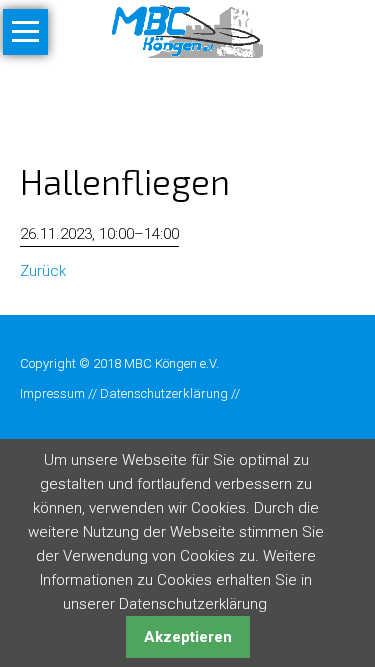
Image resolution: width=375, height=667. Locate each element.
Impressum (52, 393)
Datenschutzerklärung (164, 393)
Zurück (43, 271)
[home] (187, 30)
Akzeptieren (188, 637)
